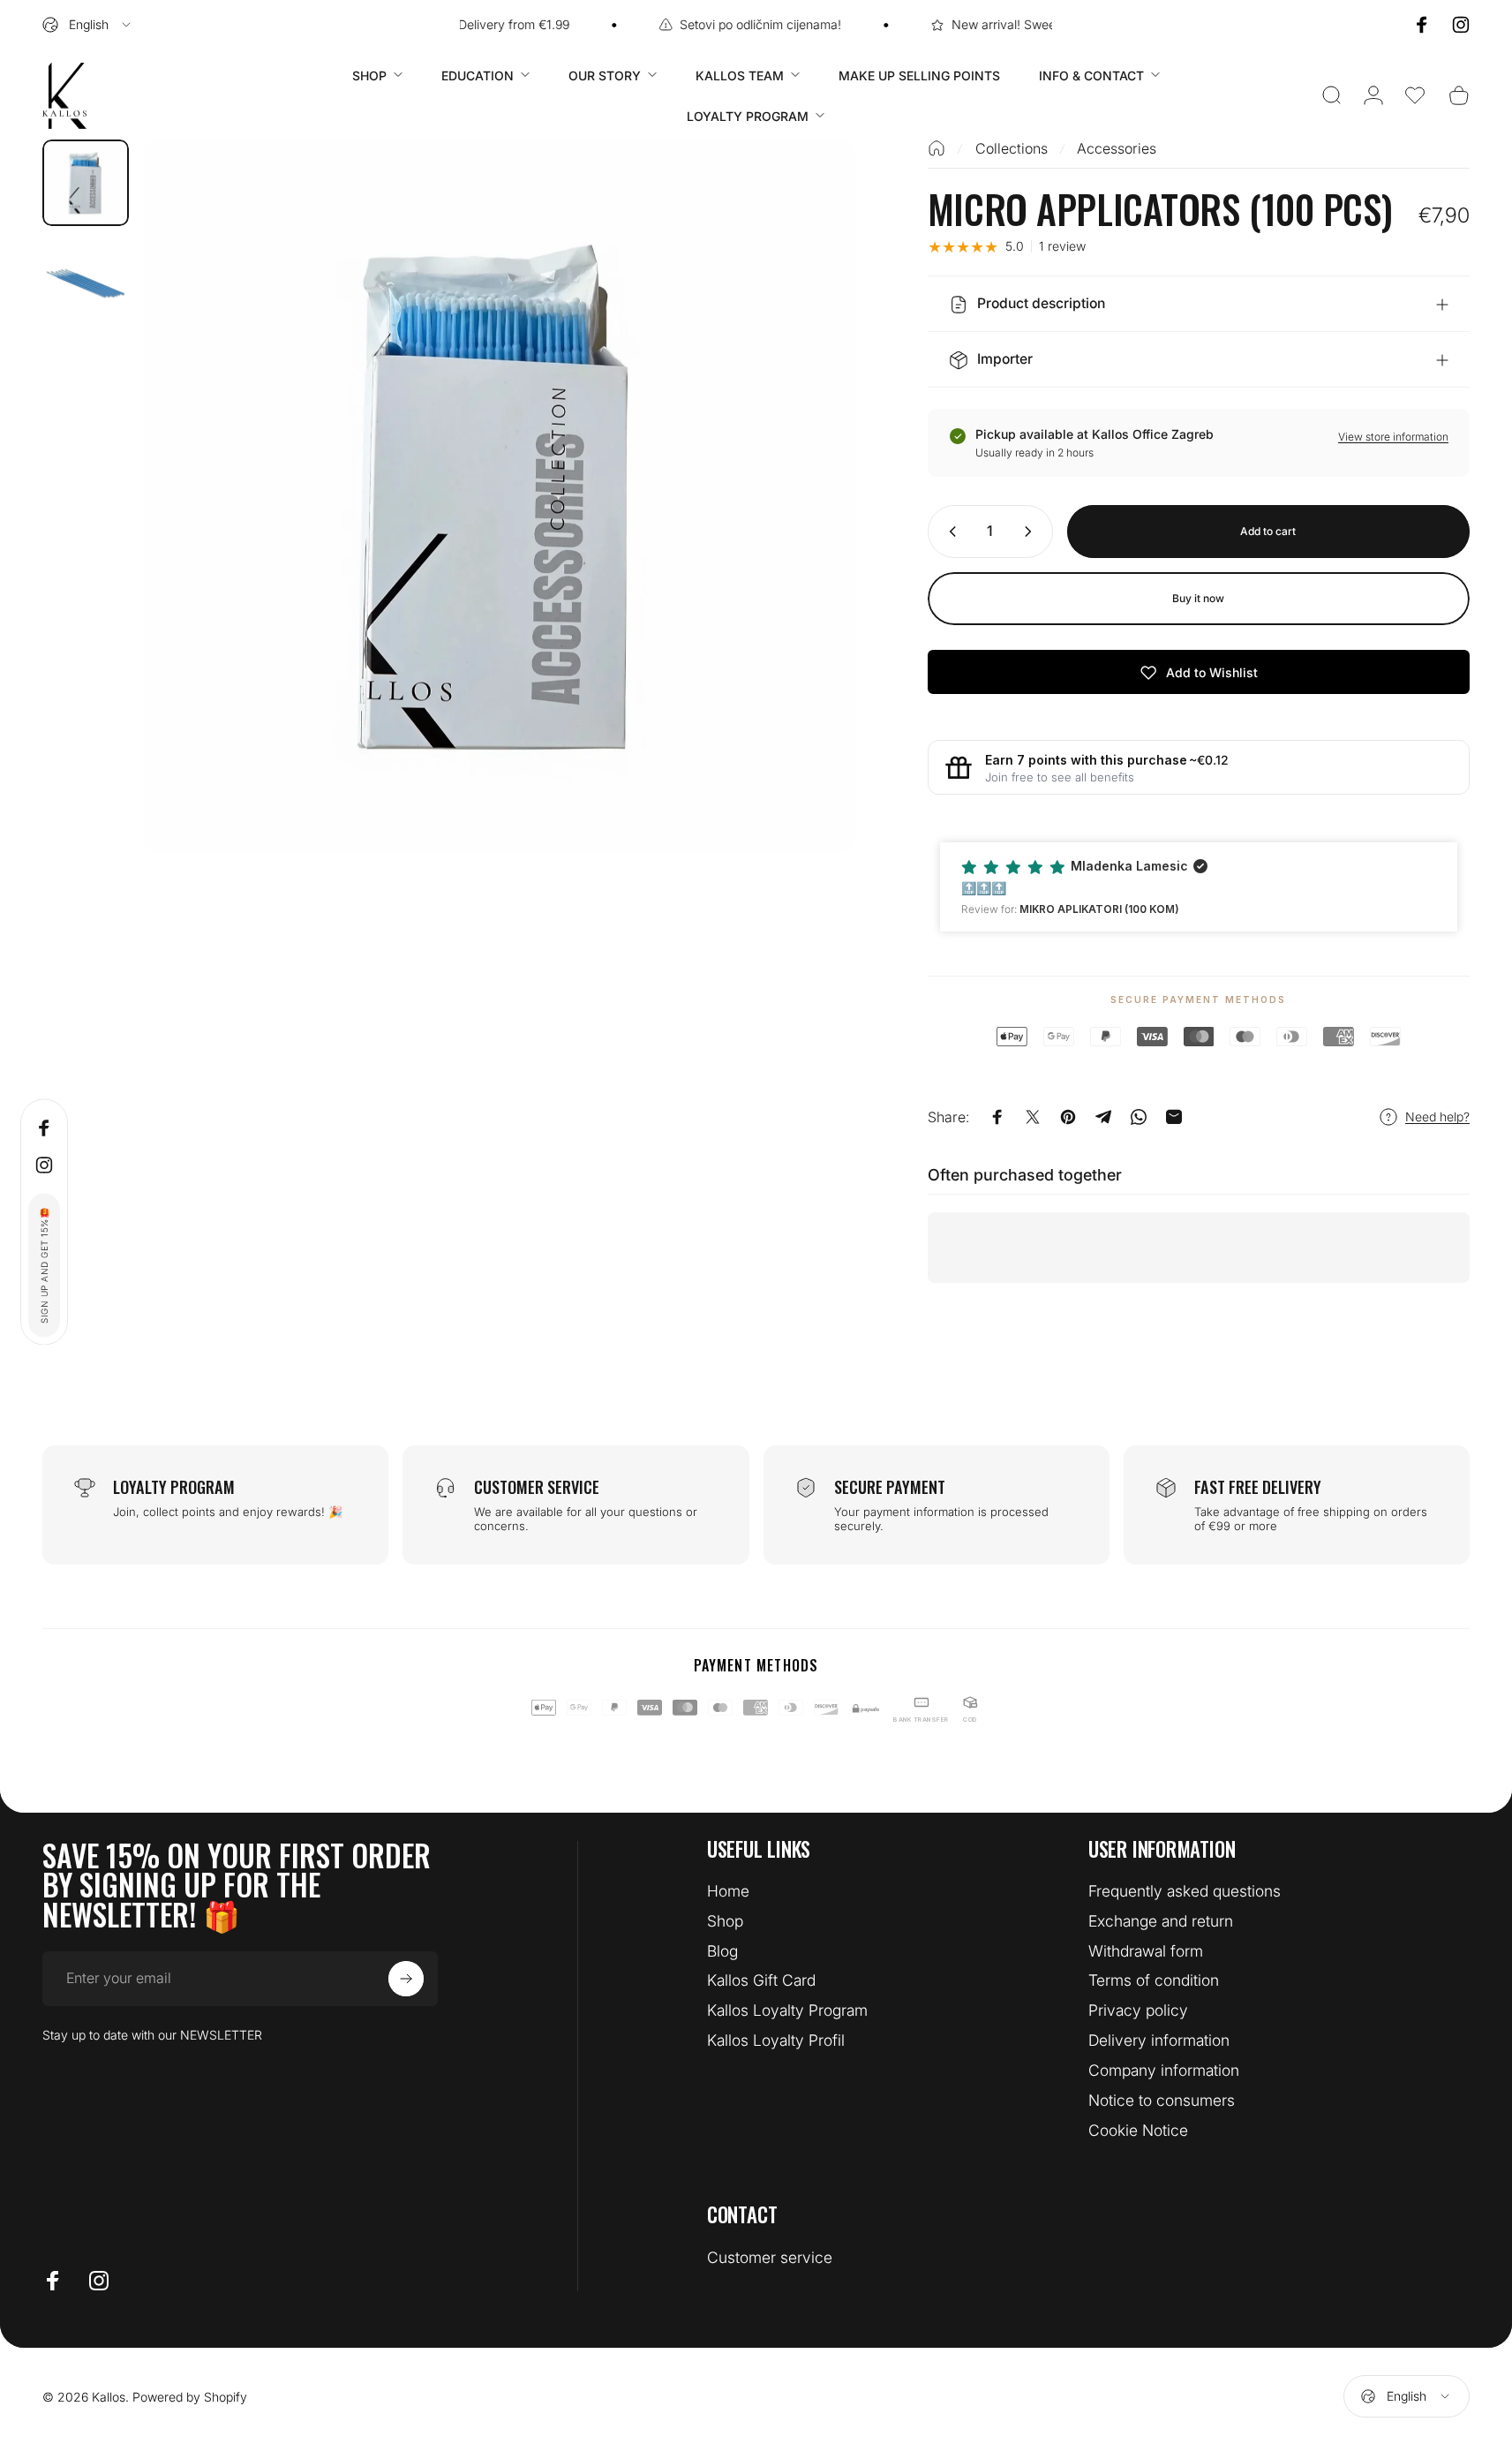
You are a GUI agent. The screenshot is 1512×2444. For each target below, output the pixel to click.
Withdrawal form (1146, 1951)
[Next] (809, 534)
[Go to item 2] (86, 283)
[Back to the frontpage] (937, 148)
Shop (725, 1921)
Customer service (770, 2257)
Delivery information (1159, 2040)
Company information (1164, 2070)
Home (728, 1891)
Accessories (1117, 148)
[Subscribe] (406, 1979)
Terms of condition (1154, 1980)
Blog (722, 1951)
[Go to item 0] (86, 183)
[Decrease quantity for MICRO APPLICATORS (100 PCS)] (949, 532)
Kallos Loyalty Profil (776, 2040)
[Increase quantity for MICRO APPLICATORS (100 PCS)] (1032, 532)
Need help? (1437, 1116)
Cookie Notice (1138, 2130)
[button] (1415, 95)
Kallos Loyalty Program (787, 2010)
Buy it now (1198, 598)
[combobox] (88, 25)
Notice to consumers (1162, 2100)
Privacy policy (1138, 2010)
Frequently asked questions (1185, 1891)
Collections (1012, 148)
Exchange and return (1161, 1921)
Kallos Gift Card (761, 1980)
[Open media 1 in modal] (499, 496)
